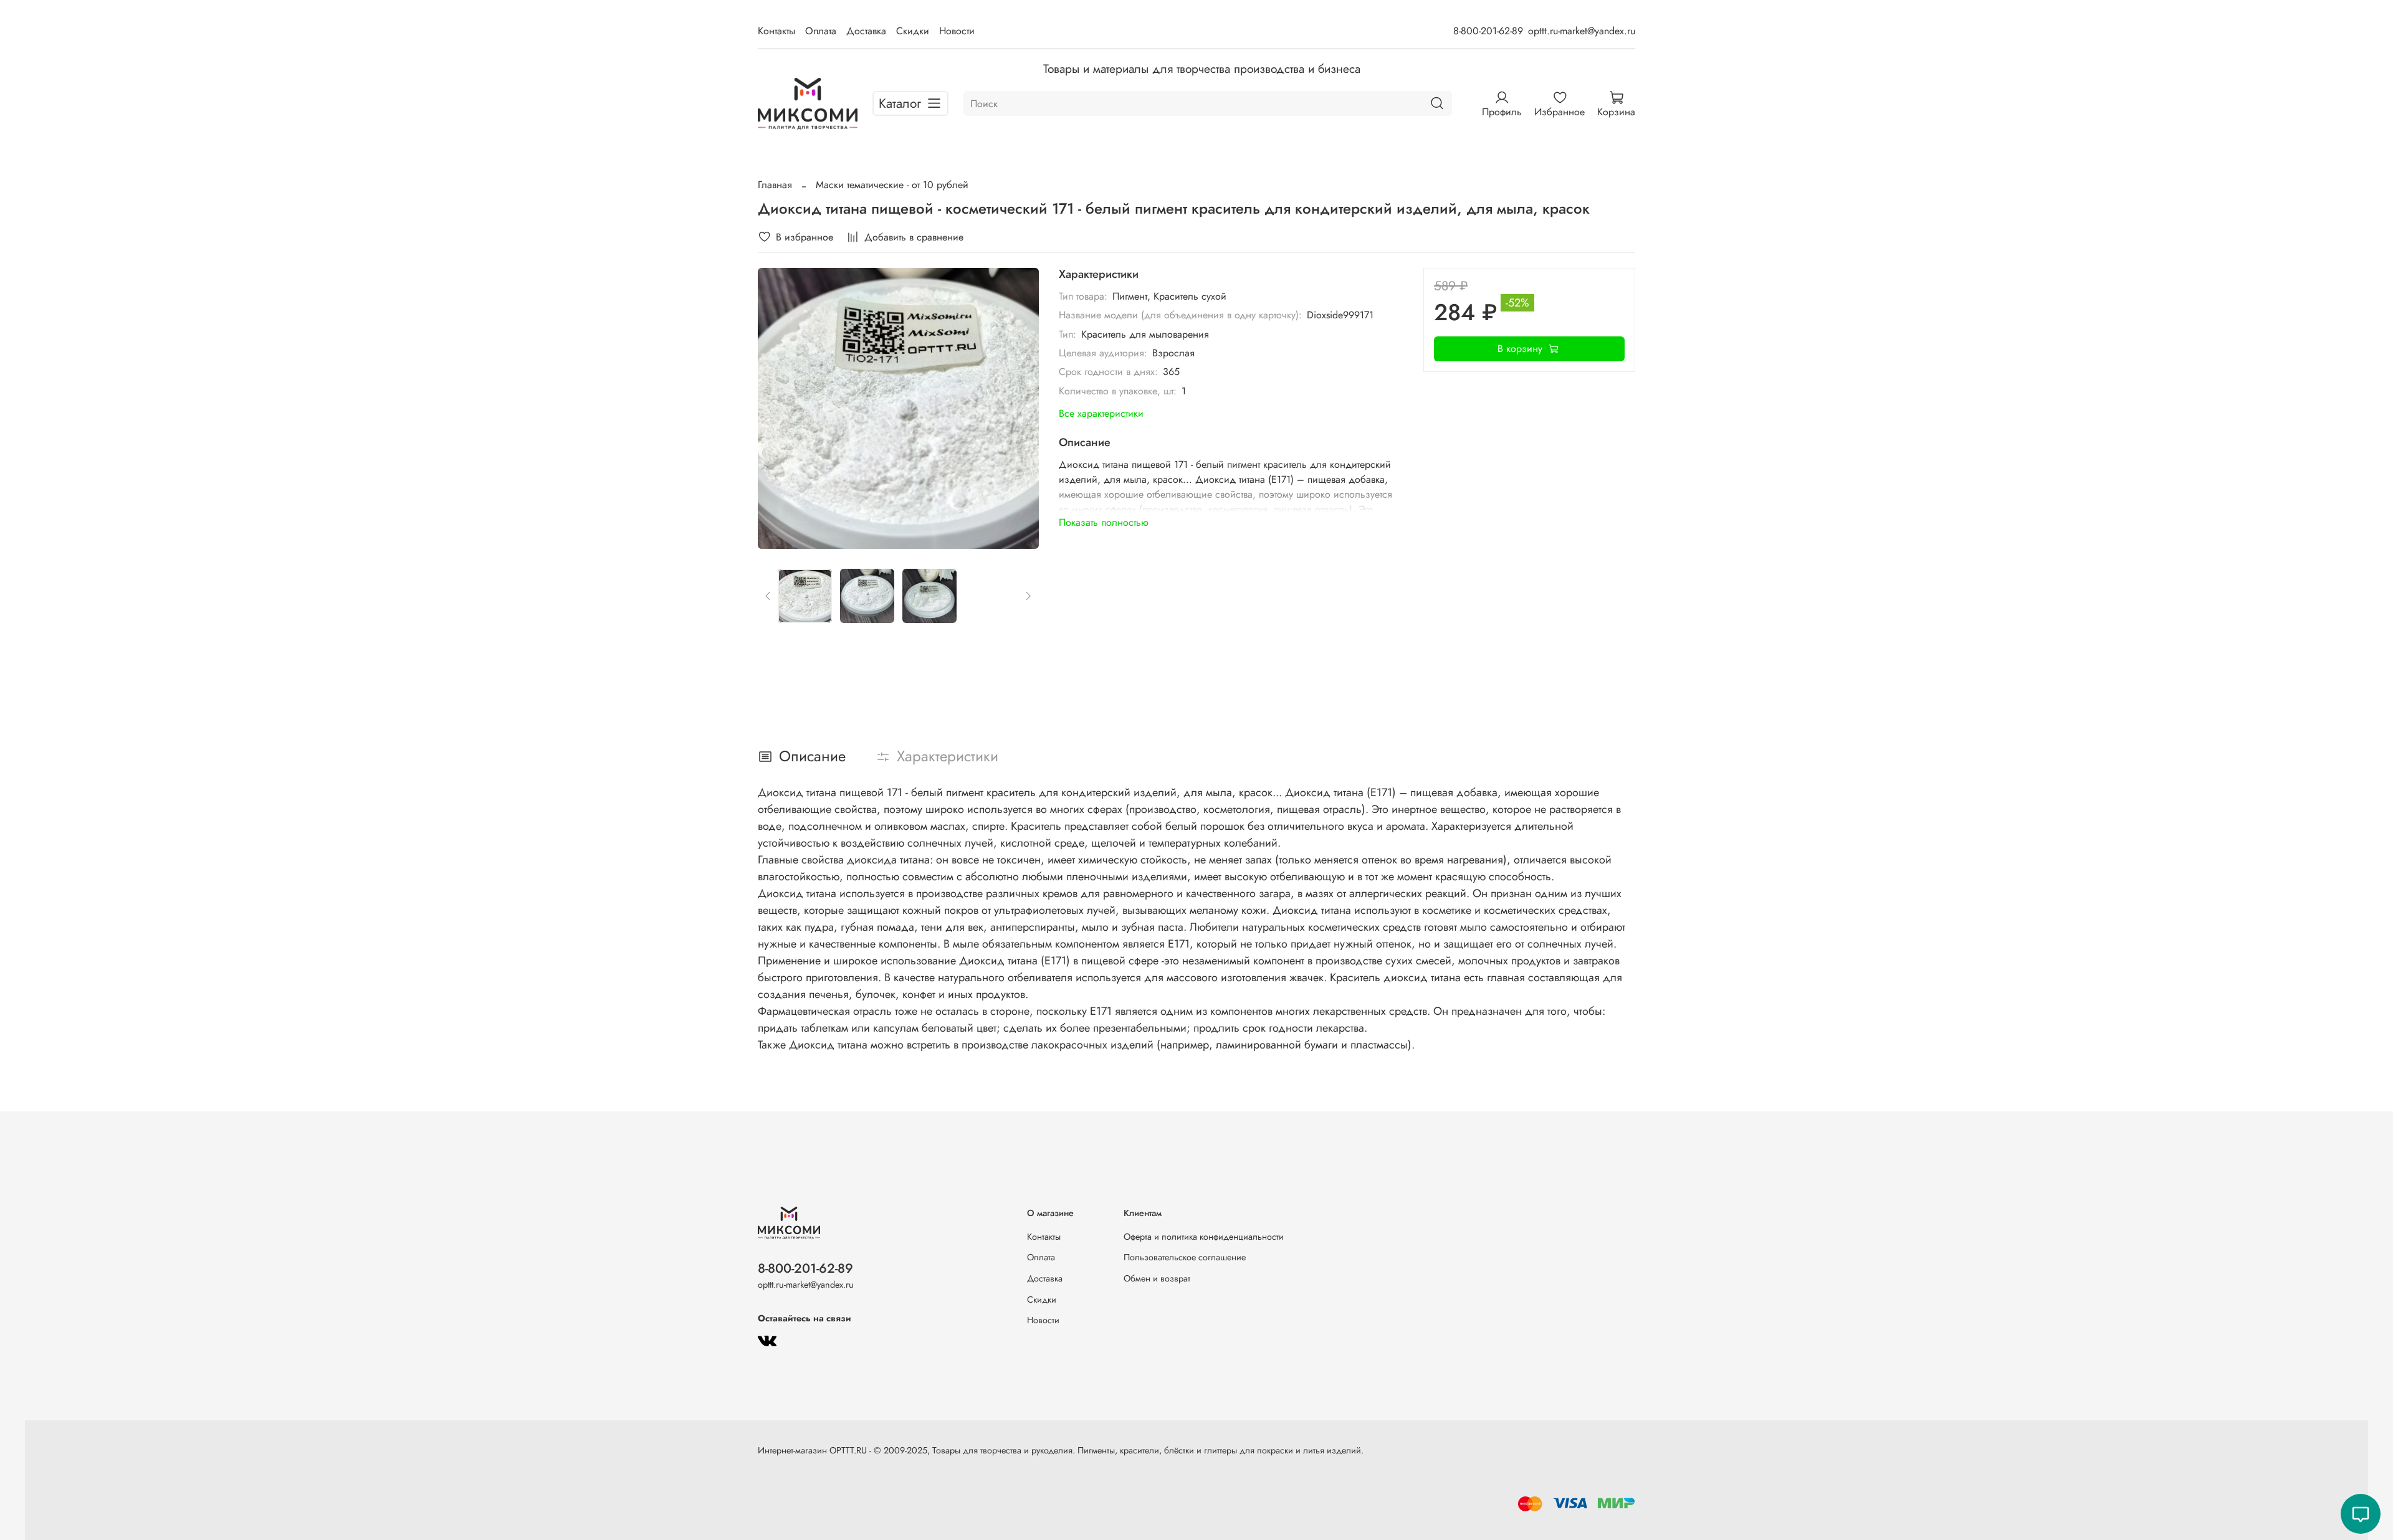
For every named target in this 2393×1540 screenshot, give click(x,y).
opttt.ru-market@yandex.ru (1582, 31)
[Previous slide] (778, 409)
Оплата (821, 31)
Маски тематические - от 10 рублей (892, 185)
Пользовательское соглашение (1185, 1257)
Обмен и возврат (1157, 1278)
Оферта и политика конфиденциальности (1204, 1237)
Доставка (866, 31)
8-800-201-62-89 (1488, 31)
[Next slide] (1019, 409)
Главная (775, 185)
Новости (957, 31)
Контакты (776, 31)
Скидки (913, 31)
